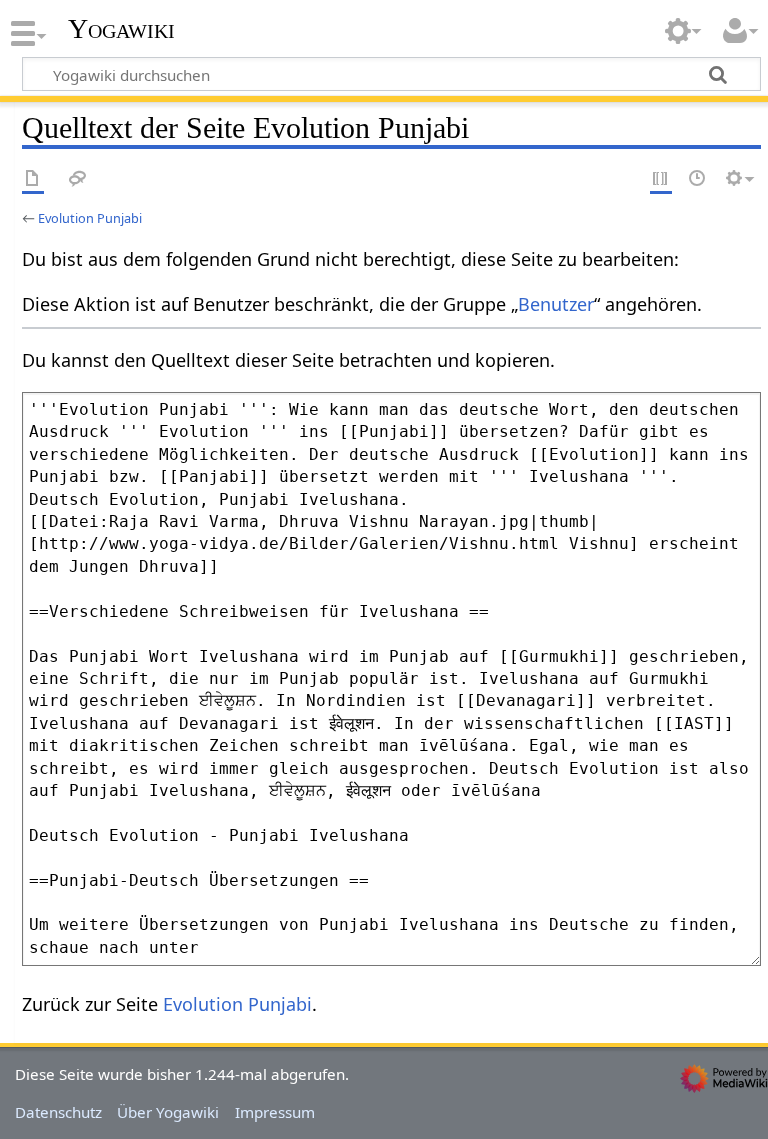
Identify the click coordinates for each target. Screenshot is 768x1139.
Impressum (275, 1112)
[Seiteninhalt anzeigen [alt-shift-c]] (33, 179)
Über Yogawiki (168, 1112)
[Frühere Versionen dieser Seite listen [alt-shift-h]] (698, 179)
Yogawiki (121, 29)
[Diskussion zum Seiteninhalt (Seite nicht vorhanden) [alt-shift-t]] (78, 179)
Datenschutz (58, 1112)
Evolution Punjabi (90, 218)
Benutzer (556, 304)
